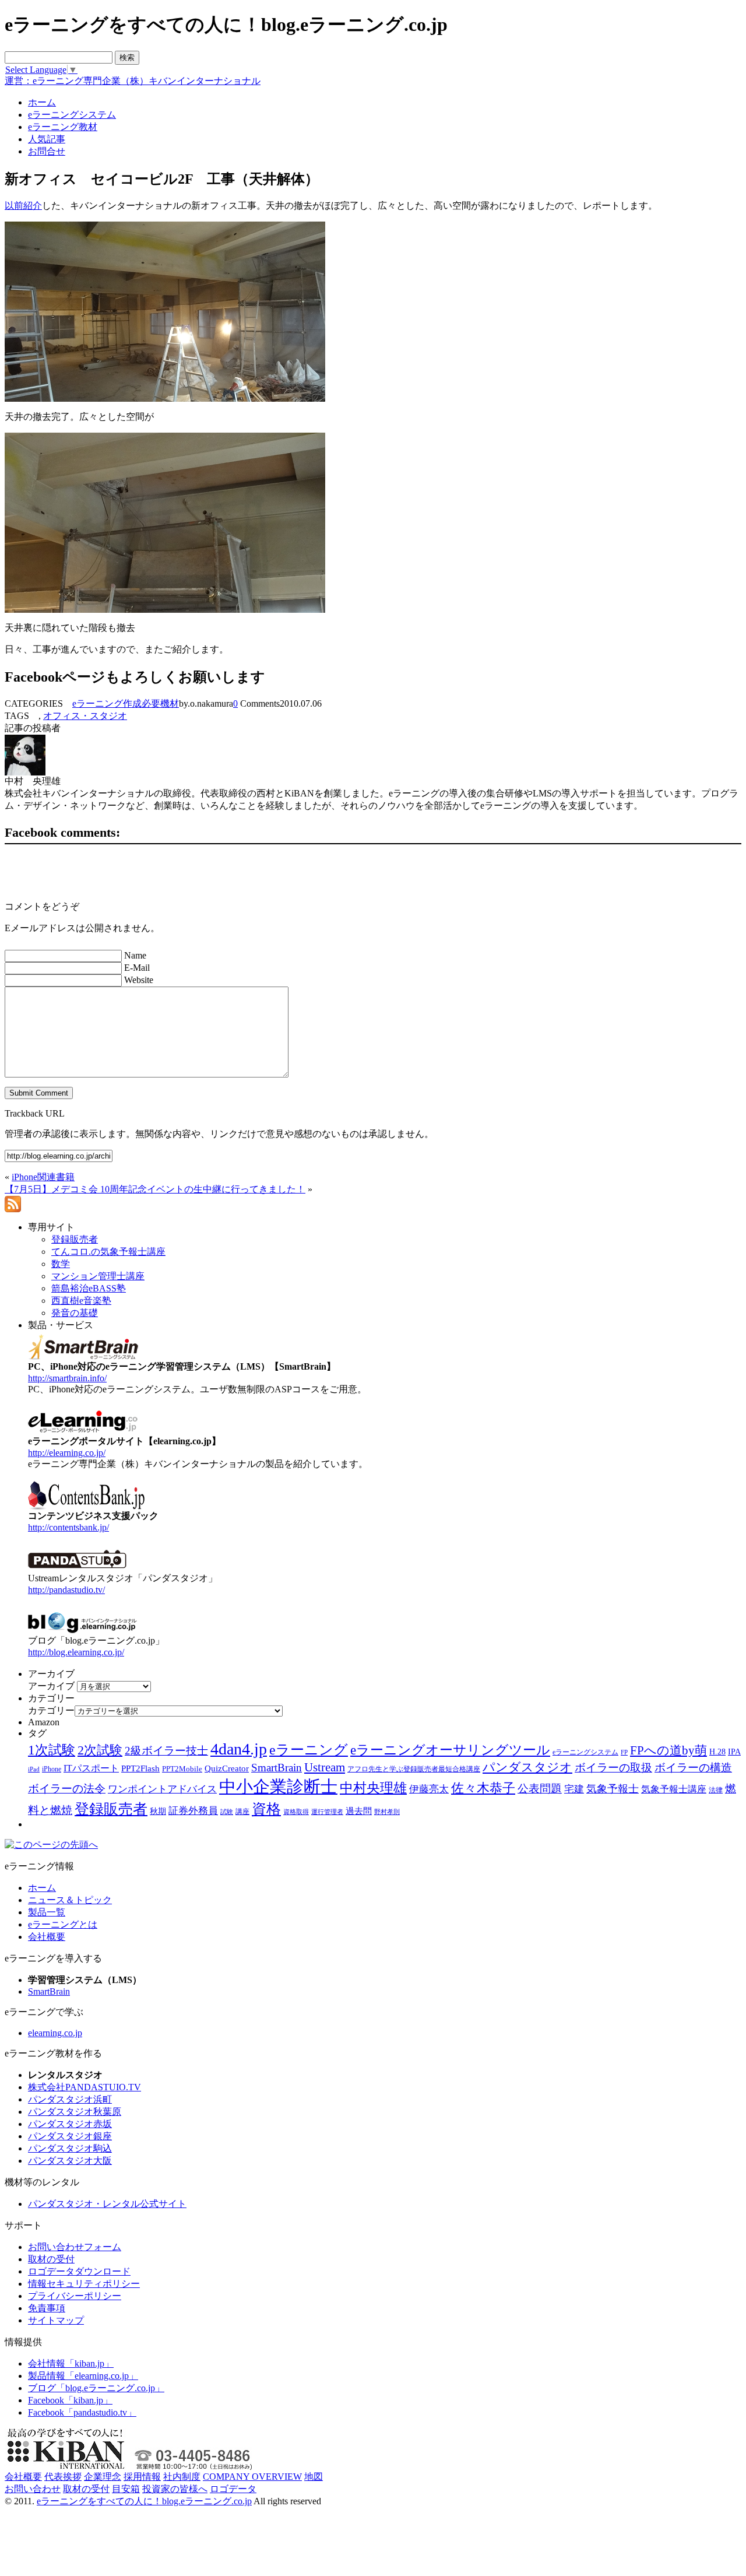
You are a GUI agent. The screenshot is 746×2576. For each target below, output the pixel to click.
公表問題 (540, 1789)
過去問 (359, 1811)
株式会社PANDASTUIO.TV (85, 2087)
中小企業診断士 (278, 1787)
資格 (266, 1809)
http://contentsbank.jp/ (68, 1527)
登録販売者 (111, 1809)
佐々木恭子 (483, 1788)
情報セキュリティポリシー (84, 2284)
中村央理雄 (373, 1788)
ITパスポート (91, 1768)
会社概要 (47, 1937)
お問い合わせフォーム (75, 2247)
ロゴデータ (233, 2489)
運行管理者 (327, 1812)
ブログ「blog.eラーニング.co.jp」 (96, 2388)
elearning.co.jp (55, 2033)
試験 (227, 1812)
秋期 (158, 1811)
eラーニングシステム (585, 1752)
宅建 (574, 1789)
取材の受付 (51, 2259)
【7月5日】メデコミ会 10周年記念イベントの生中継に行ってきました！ (155, 1189)
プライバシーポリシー (75, 2296)
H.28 (717, 1752)
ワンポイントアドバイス (162, 1789)
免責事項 (47, 2308)
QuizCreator (227, 1768)
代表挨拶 (63, 2477)
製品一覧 (47, 1912)
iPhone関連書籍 (43, 1177)
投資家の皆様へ (175, 2489)
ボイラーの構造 (693, 1768)
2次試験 (100, 1750)
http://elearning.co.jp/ (67, 1453)
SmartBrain (277, 1768)
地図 (314, 2477)
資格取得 (296, 1812)
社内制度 (182, 2477)
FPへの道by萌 (668, 1750)
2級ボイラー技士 (166, 1751)
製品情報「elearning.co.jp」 (83, 2376)
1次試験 (52, 1750)
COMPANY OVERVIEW (252, 2477)
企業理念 (103, 2477)
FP (624, 1752)
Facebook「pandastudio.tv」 (82, 2412)
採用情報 (142, 2477)
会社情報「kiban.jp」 (71, 2363)
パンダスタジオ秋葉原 (75, 2112)
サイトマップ (56, 2320)
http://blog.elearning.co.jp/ (76, 1652)
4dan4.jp (239, 1749)
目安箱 (126, 2489)
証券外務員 (193, 1810)
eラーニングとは (63, 1924)
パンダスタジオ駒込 (70, 2148)
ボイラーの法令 (67, 1789)
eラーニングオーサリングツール (450, 1750)
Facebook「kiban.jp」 (70, 2400)
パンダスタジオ (527, 1767)
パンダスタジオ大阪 (70, 2161)
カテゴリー (51, 1710)
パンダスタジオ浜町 (70, 2099)
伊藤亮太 (429, 1789)
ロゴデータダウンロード (79, 2271)
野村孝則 (387, 1812)
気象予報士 (613, 1789)
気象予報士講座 (674, 1789)
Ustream (325, 1767)
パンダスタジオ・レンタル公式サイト (107, 2204)
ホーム (42, 1888)
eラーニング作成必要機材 (126, 703)
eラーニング (309, 1750)
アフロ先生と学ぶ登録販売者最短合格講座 (414, 1769)
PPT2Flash (140, 1768)
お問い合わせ (33, 2489)
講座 (242, 1812)
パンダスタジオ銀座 (70, 2136)
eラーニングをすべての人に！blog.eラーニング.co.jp (144, 2501)
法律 (716, 1790)
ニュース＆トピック (70, 1900)
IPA (734, 1752)
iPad (34, 1769)
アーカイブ (51, 1686)
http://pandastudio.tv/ (66, 1590)
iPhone (52, 1769)
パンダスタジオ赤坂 (70, 2124)
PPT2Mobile (182, 1769)
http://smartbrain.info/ (67, 1378)
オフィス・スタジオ (85, 716)
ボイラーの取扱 (613, 1768)
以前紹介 (23, 206)
